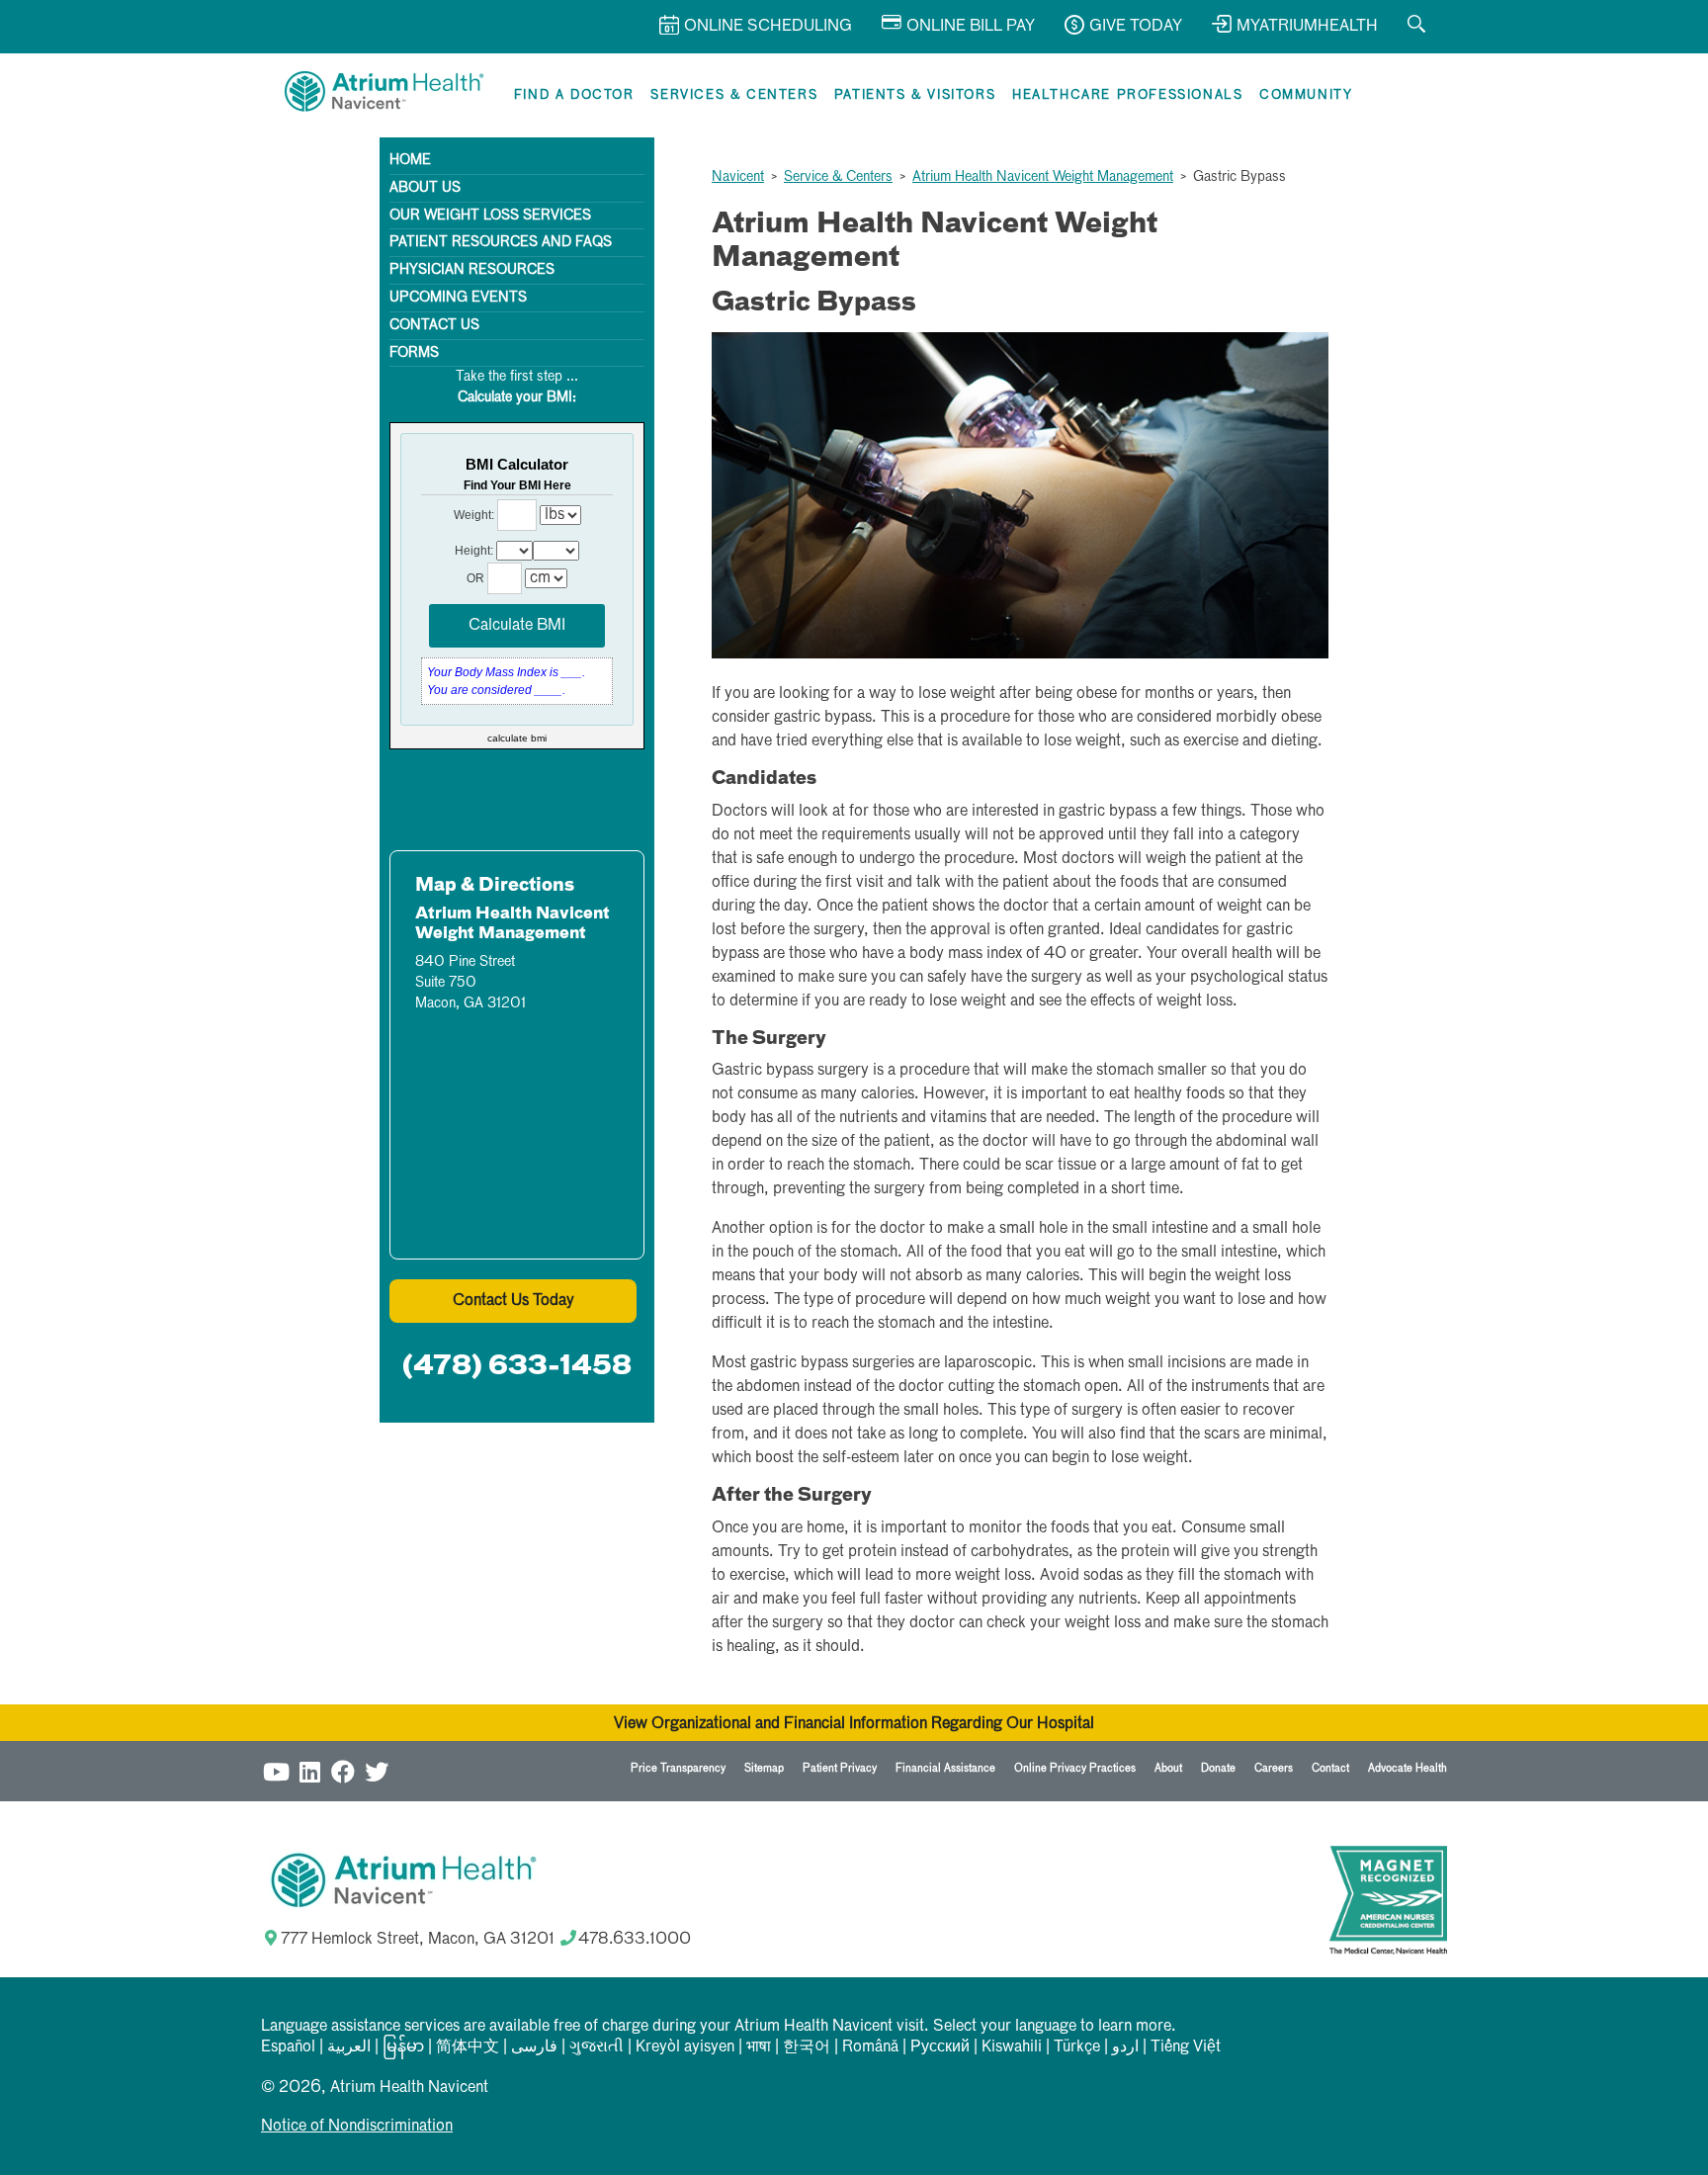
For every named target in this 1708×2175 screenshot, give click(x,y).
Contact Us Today (513, 1301)
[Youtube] (276, 1771)
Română (870, 2047)
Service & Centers (838, 177)
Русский (940, 2047)
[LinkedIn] (309, 1771)
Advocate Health (1408, 1768)
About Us (425, 188)
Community (1306, 95)
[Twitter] (377, 1771)
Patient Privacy (840, 1768)
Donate (1218, 1768)
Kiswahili (1012, 2047)
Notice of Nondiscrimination (357, 2127)
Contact (1330, 1768)
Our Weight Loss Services (490, 216)
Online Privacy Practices (1075, 1768)
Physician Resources (472, 270)
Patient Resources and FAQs (501, 242)
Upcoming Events (458, 298)
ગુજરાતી (597, 2047)
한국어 (807, 2047)
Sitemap (764, 1768)
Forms (414, 353)
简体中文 (468, 2047)
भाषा (759, 2047)
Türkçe (1077, 2047)
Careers (1274, 1768)
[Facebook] (343, 1771)
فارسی (534, 2047)
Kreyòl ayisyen (685, 2047)
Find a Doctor (574, 95)
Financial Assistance (945, 1768)
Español (288, 2047)
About (1168, 1768)
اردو (1125, 2047)
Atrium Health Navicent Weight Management (1043, 177)
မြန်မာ (403, 2047)
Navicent (738, 177)
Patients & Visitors (915, 95)
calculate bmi (517, 738)
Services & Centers (734, 95)
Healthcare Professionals (1127, 95)
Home (410, 160)
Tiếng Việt (1186, 2047)
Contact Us (434, 325)
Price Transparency (678, 1768)
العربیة (349, 2047)
